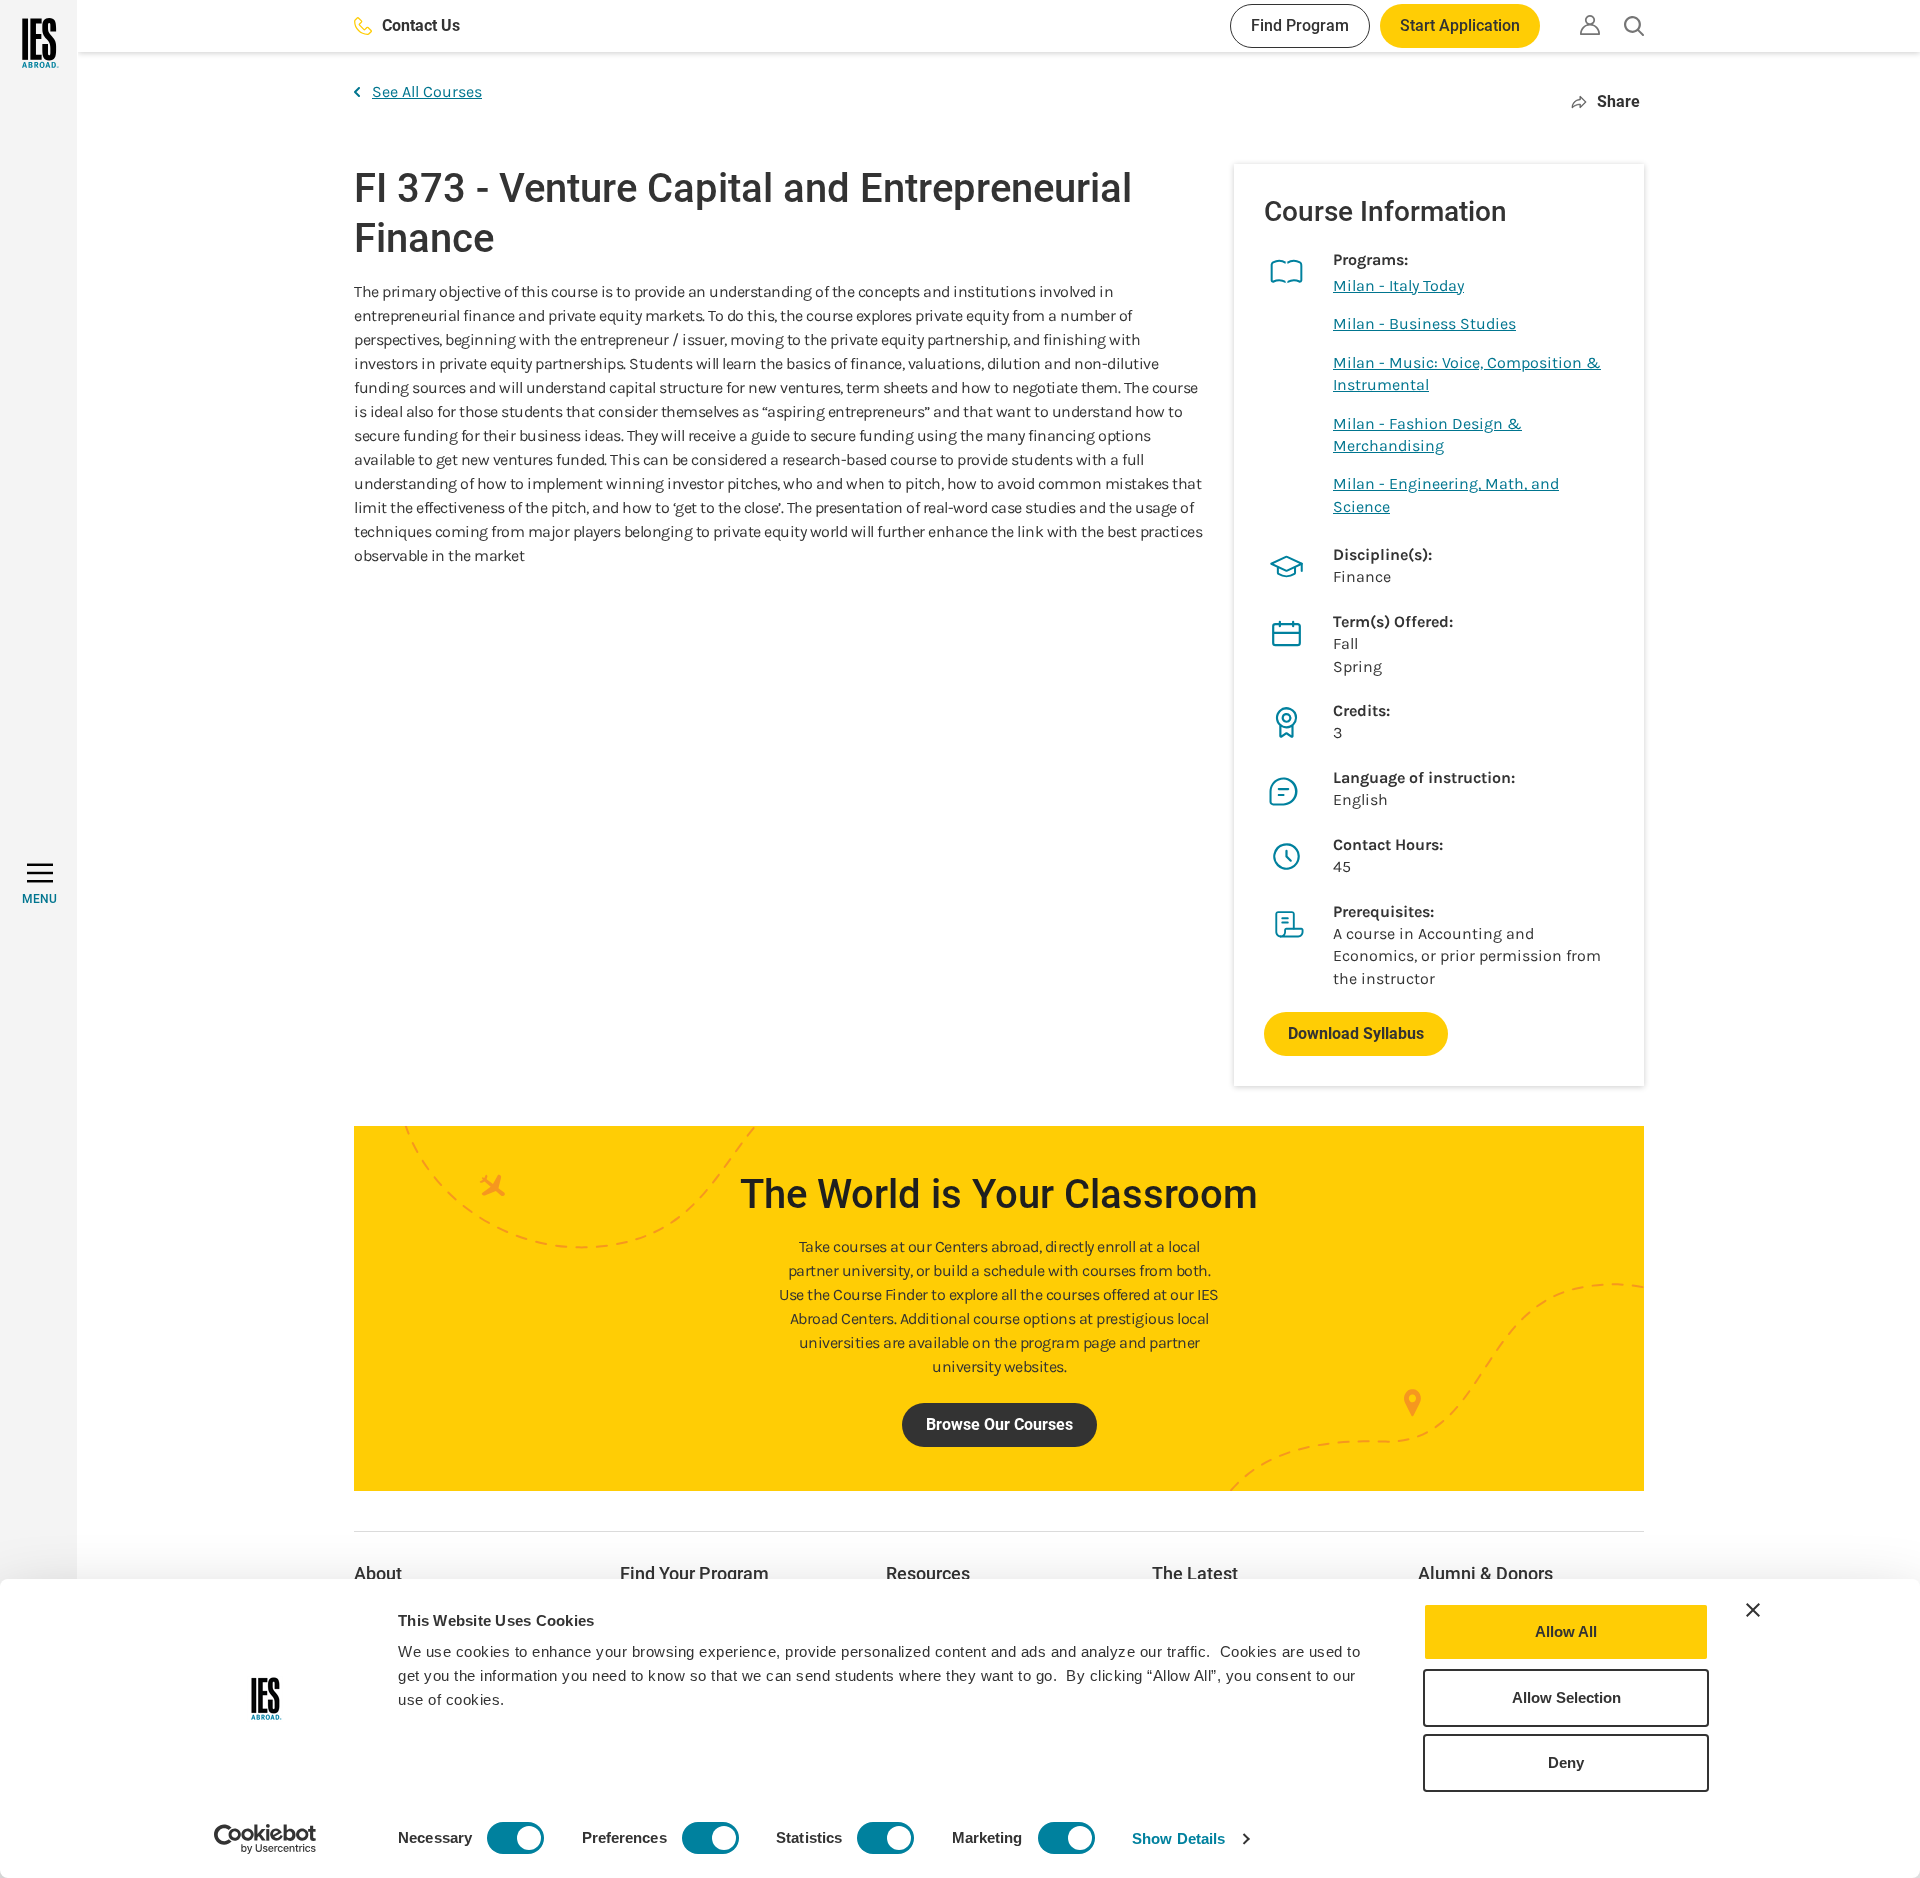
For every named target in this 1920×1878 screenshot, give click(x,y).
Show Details (1178, 1838)
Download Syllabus (1356, 1033)
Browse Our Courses (999, 1424)
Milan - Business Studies (1424, 323)
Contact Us (421, 25)
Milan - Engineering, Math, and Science (1446, 494)
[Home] (38, 43)
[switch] (710, 1838)
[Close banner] (1753, 1610)
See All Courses (427, 91)
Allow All (1566, 1631)
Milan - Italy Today (1398, 285)
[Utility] (1590, 25)
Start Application (1460, 25)
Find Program (1300, 25)
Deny (1566, 1762)
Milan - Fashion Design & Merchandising (1427, 434)
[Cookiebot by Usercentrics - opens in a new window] (265, 1839)
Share (1618, 101)
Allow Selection (1566, 1697)
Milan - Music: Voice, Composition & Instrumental (1467, 373)
